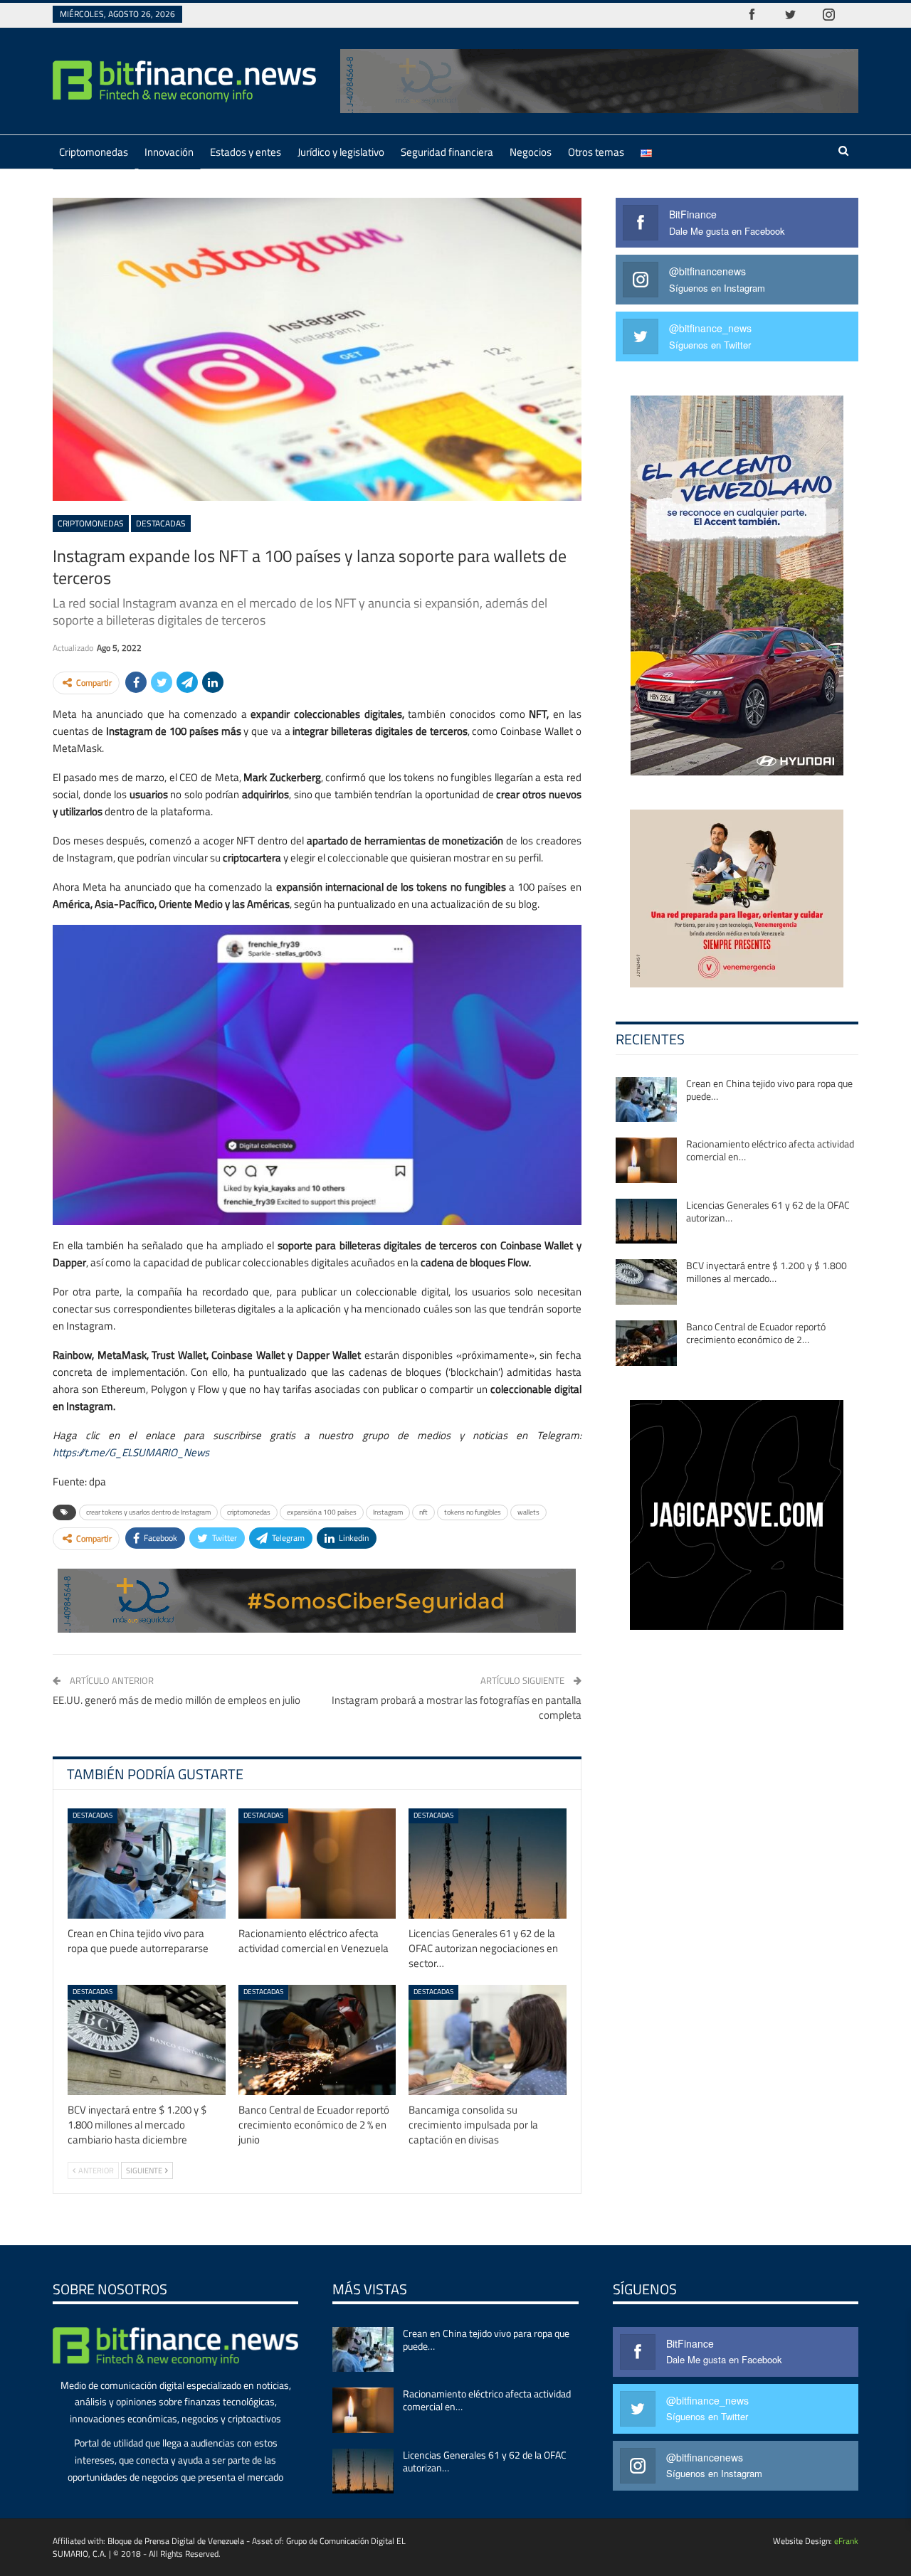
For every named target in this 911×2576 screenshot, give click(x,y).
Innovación (169, 152)
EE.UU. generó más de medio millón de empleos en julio (177, 1700)
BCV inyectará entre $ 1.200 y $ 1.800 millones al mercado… (767, 1272)
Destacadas (161, 523)
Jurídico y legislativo (341, 152)
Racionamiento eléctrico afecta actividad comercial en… (770, 1150)
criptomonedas (249, 1512)
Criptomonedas (94, 152)
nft (423, 1512)
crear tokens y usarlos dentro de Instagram (148, 1512)
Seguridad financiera (447, 152)
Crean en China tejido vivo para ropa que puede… (769, 1090)
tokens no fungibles (473, 1512)
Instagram (388, 1512)
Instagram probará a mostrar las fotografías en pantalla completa (457, 1707)
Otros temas (596, 152)
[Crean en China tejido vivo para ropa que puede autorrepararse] (147, 1864)
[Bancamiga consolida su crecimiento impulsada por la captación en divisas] (488, 2040)
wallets (528, 1512)
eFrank (846, 2541)
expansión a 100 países (322, 1512)
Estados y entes (246, 152)
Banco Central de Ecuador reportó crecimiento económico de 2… (756, 1333)
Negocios (531, 152)
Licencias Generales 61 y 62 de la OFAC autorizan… (768, 1211)
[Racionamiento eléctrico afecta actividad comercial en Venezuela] (317, 1864)
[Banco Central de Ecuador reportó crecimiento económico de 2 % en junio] (317, 2040)
